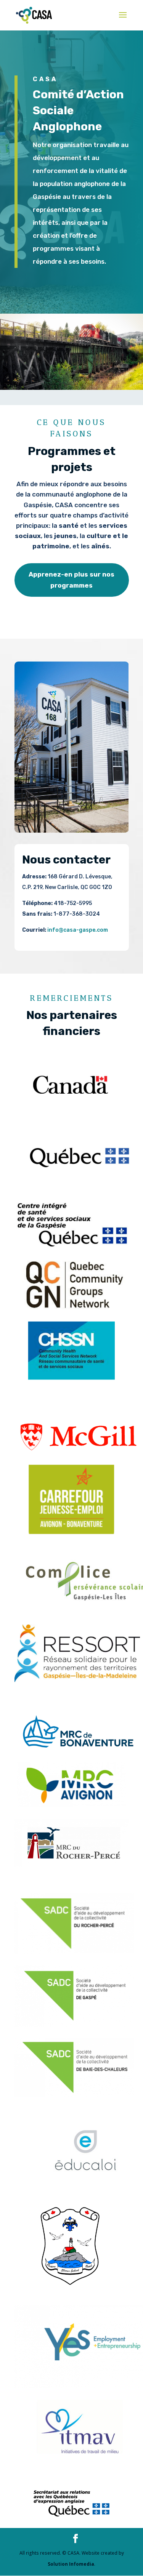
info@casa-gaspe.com (78, 930)
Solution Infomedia (71, 2564)
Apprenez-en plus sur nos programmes (71, 580)
